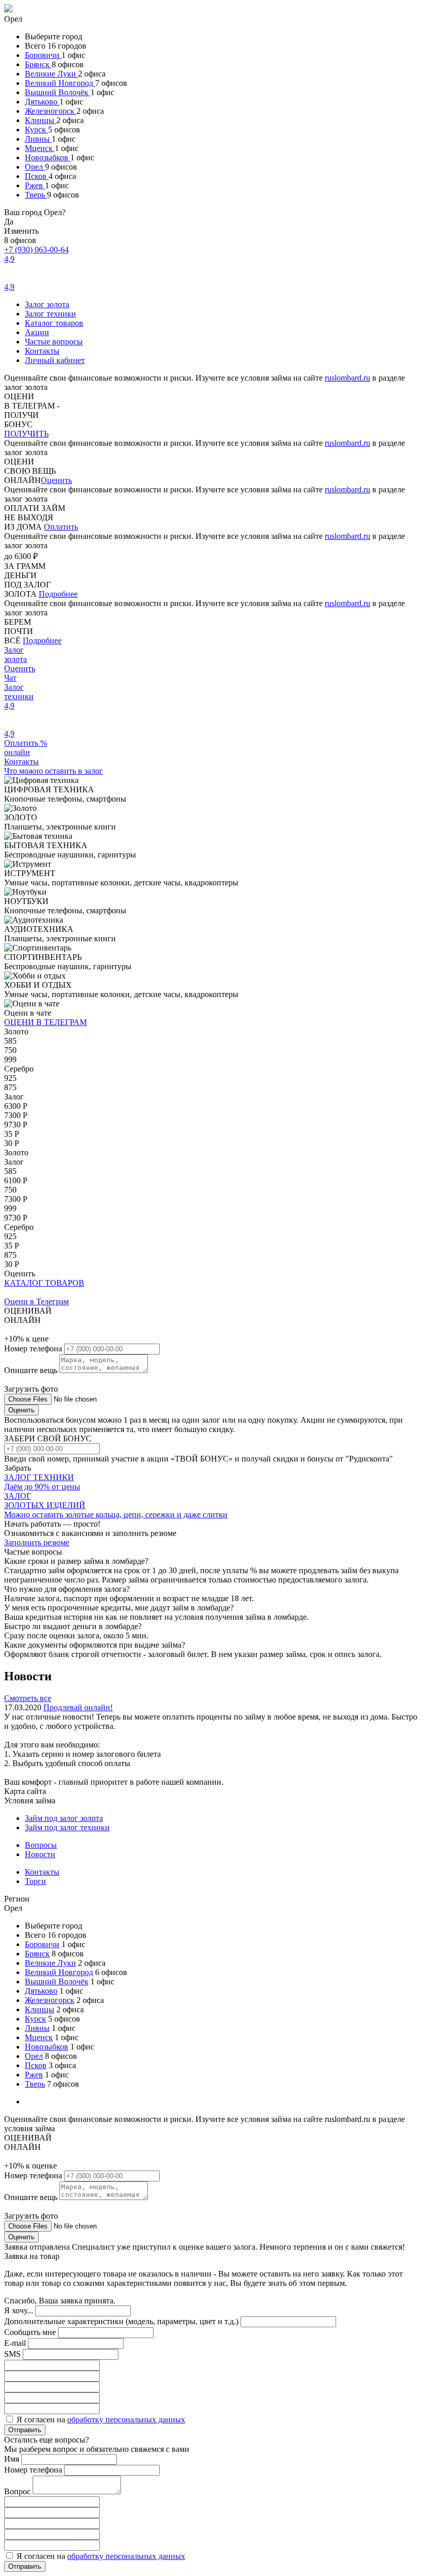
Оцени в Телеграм (36, 1301)
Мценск (40, 148)
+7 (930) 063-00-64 (36, 250)
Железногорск (51, 111)
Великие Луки (51, 74)
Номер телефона (34, 1349)
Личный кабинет (55, 360)
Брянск (38, 64)
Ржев (35, 185)
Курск (36, 130)
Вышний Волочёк (58, 92)
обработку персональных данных (126, 2420)
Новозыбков (48, 157)
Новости (40, 1854)
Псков (37, 176)
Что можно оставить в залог (54, 771)
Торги (35, 1881)
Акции (37, 332)
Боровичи (43, 55)
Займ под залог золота (64, 1818)
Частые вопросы (54, 342)
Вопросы (41, 1845)
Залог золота (47, 304)
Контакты (42, 351)
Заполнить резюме (37, 1542)
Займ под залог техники (67, 1827)
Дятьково (42, 102)
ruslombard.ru (347, 378)
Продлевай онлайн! (78, 1707)
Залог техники (50, 314)
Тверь (36, 195)
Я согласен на (101, 2420)
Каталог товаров (54, 323)
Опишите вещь (32, 1370)
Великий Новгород (60, 83)
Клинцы (41, 120)
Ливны (38, 139)
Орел (35, 167)
